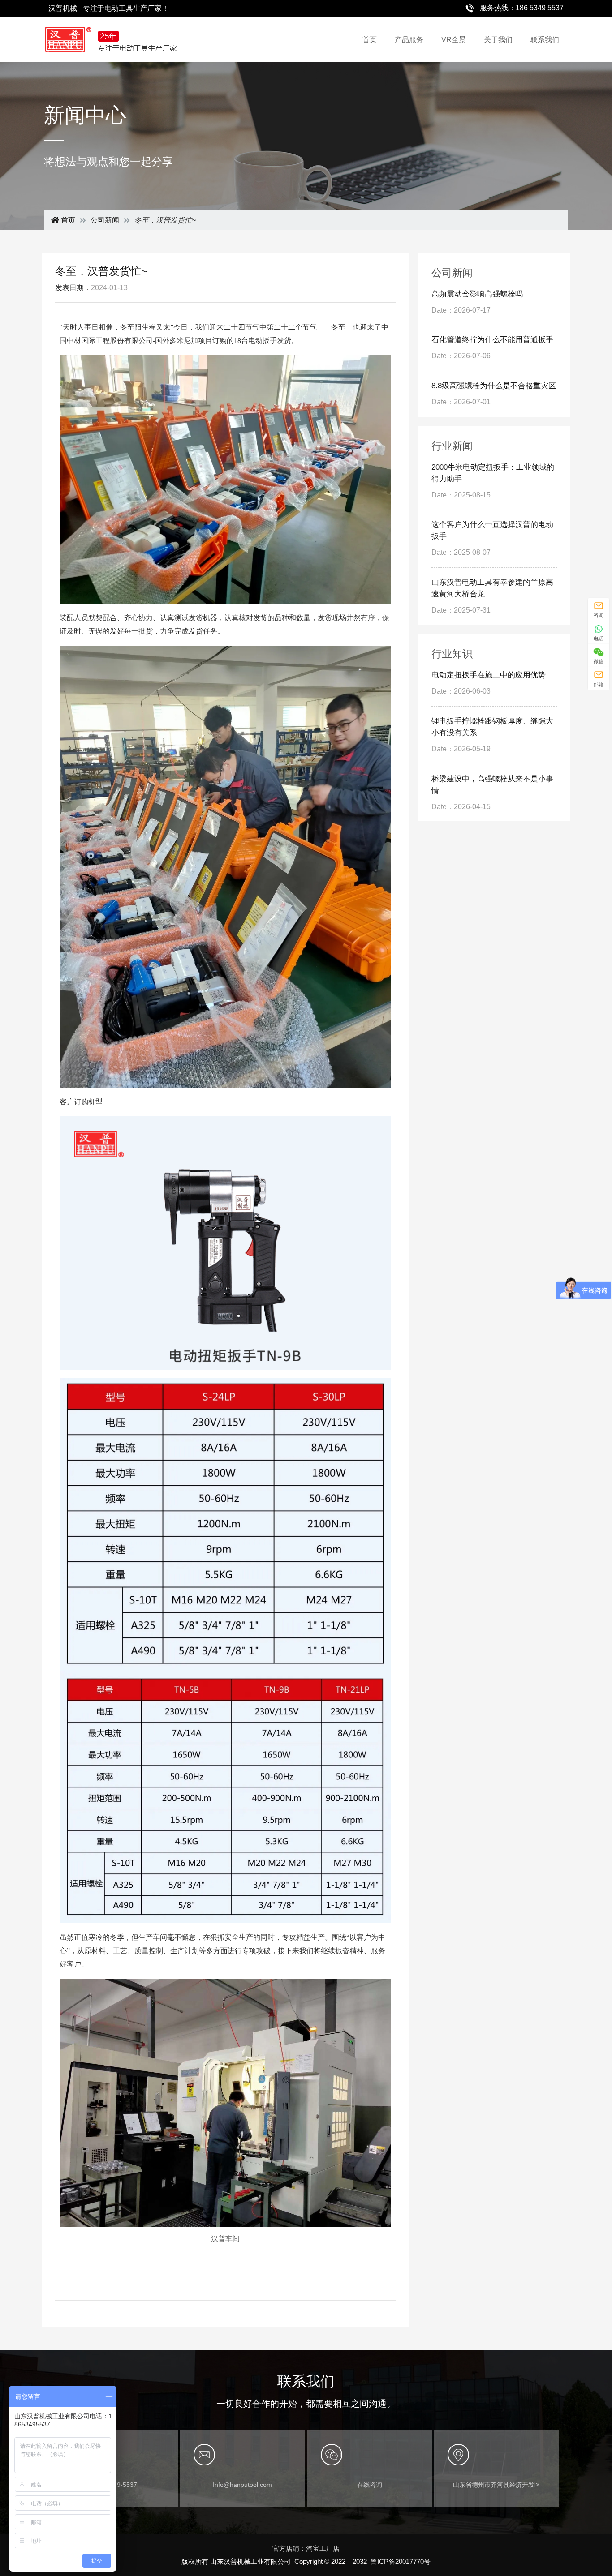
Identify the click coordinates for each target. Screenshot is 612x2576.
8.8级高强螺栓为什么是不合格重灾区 (494, 386)
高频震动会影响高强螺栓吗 (477, 294)
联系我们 (545, 40)
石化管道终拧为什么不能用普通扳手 (492, 340)
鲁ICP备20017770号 (401, 2561)
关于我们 (498, 40)
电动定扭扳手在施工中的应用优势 (489, 675)
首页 (370, 40)
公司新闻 (105, 220)
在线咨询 (370, 2485)
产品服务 (409, 40)
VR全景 (454, 40)
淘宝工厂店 (323, 2548)
